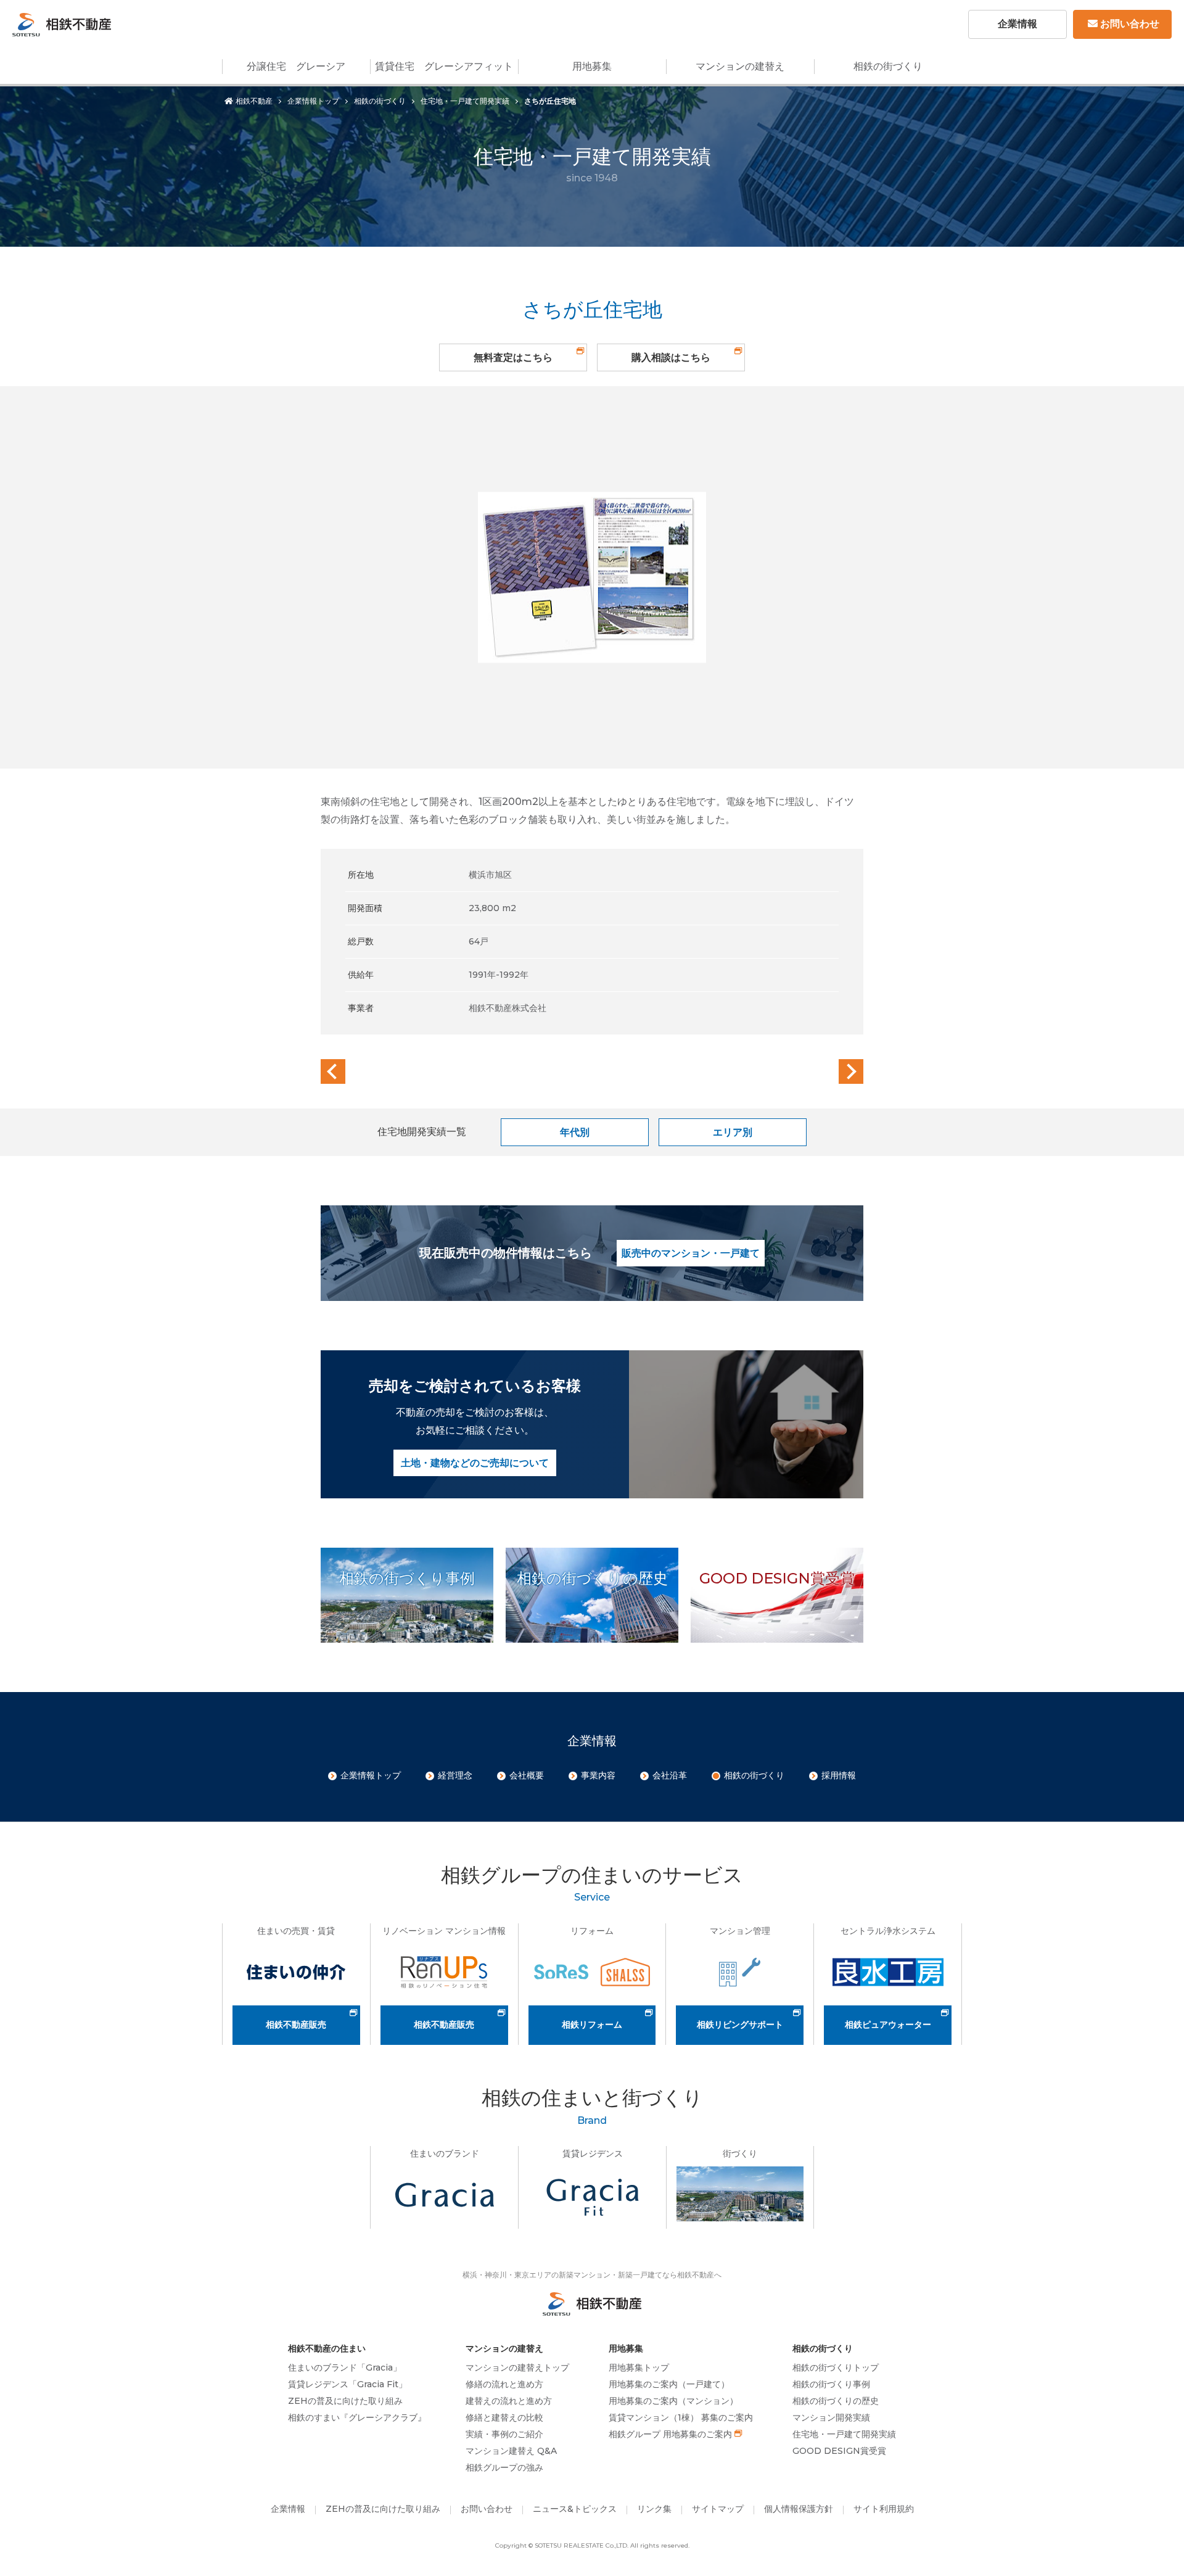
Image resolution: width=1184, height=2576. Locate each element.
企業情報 (1017, 24)
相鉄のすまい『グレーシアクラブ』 (357, 2417)
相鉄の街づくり (888, 66)
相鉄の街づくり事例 (831, 2384)
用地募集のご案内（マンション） (673, 2401)
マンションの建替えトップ (517, 2368)
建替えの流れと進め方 (509, 2401)
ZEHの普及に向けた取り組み (345, 2401)
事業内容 (598, 1775)
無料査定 (513, 357)
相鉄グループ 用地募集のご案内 (670, 2434)
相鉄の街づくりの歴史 (836, 2401)
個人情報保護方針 (799, 2509)
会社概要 (527, 1775)
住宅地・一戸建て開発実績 (465, 101)
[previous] (333, 1071)
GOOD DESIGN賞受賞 (839, 2451)
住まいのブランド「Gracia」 (345, 2368)
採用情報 (839, 1775)
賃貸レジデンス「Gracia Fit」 (347, 2384)
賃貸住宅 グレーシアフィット (444, 66)
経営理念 (455, 1775)
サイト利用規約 (884, 2509)
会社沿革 (670, 1775)
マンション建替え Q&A (511, 2451)
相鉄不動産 (254, 101)
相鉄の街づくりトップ (836, 2368)
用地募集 (592, 66)
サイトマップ (718, 2509)
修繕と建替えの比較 (504, 2417)
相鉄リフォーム (592, 2025)
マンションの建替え (740, 66)
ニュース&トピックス (575, 2509)
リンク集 (654, 2509)
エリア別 (733, 1132)
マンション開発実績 (831, 2417)
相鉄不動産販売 (296, 2025)
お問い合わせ (1130, 24)
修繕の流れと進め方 (504, 2384)
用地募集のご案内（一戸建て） (669, 2384)
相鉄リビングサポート (740, 2025)
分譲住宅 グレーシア (296, 66)
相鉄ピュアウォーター (888, 2025)
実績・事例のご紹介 (504, 2434)
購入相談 (671, 357)
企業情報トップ (313, 101)
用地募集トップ (639, 2368)
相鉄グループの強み (504, 2467)
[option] (592, 577)
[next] (851, 1071)
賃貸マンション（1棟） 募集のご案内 (681, 2417)
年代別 (575, 1132)
